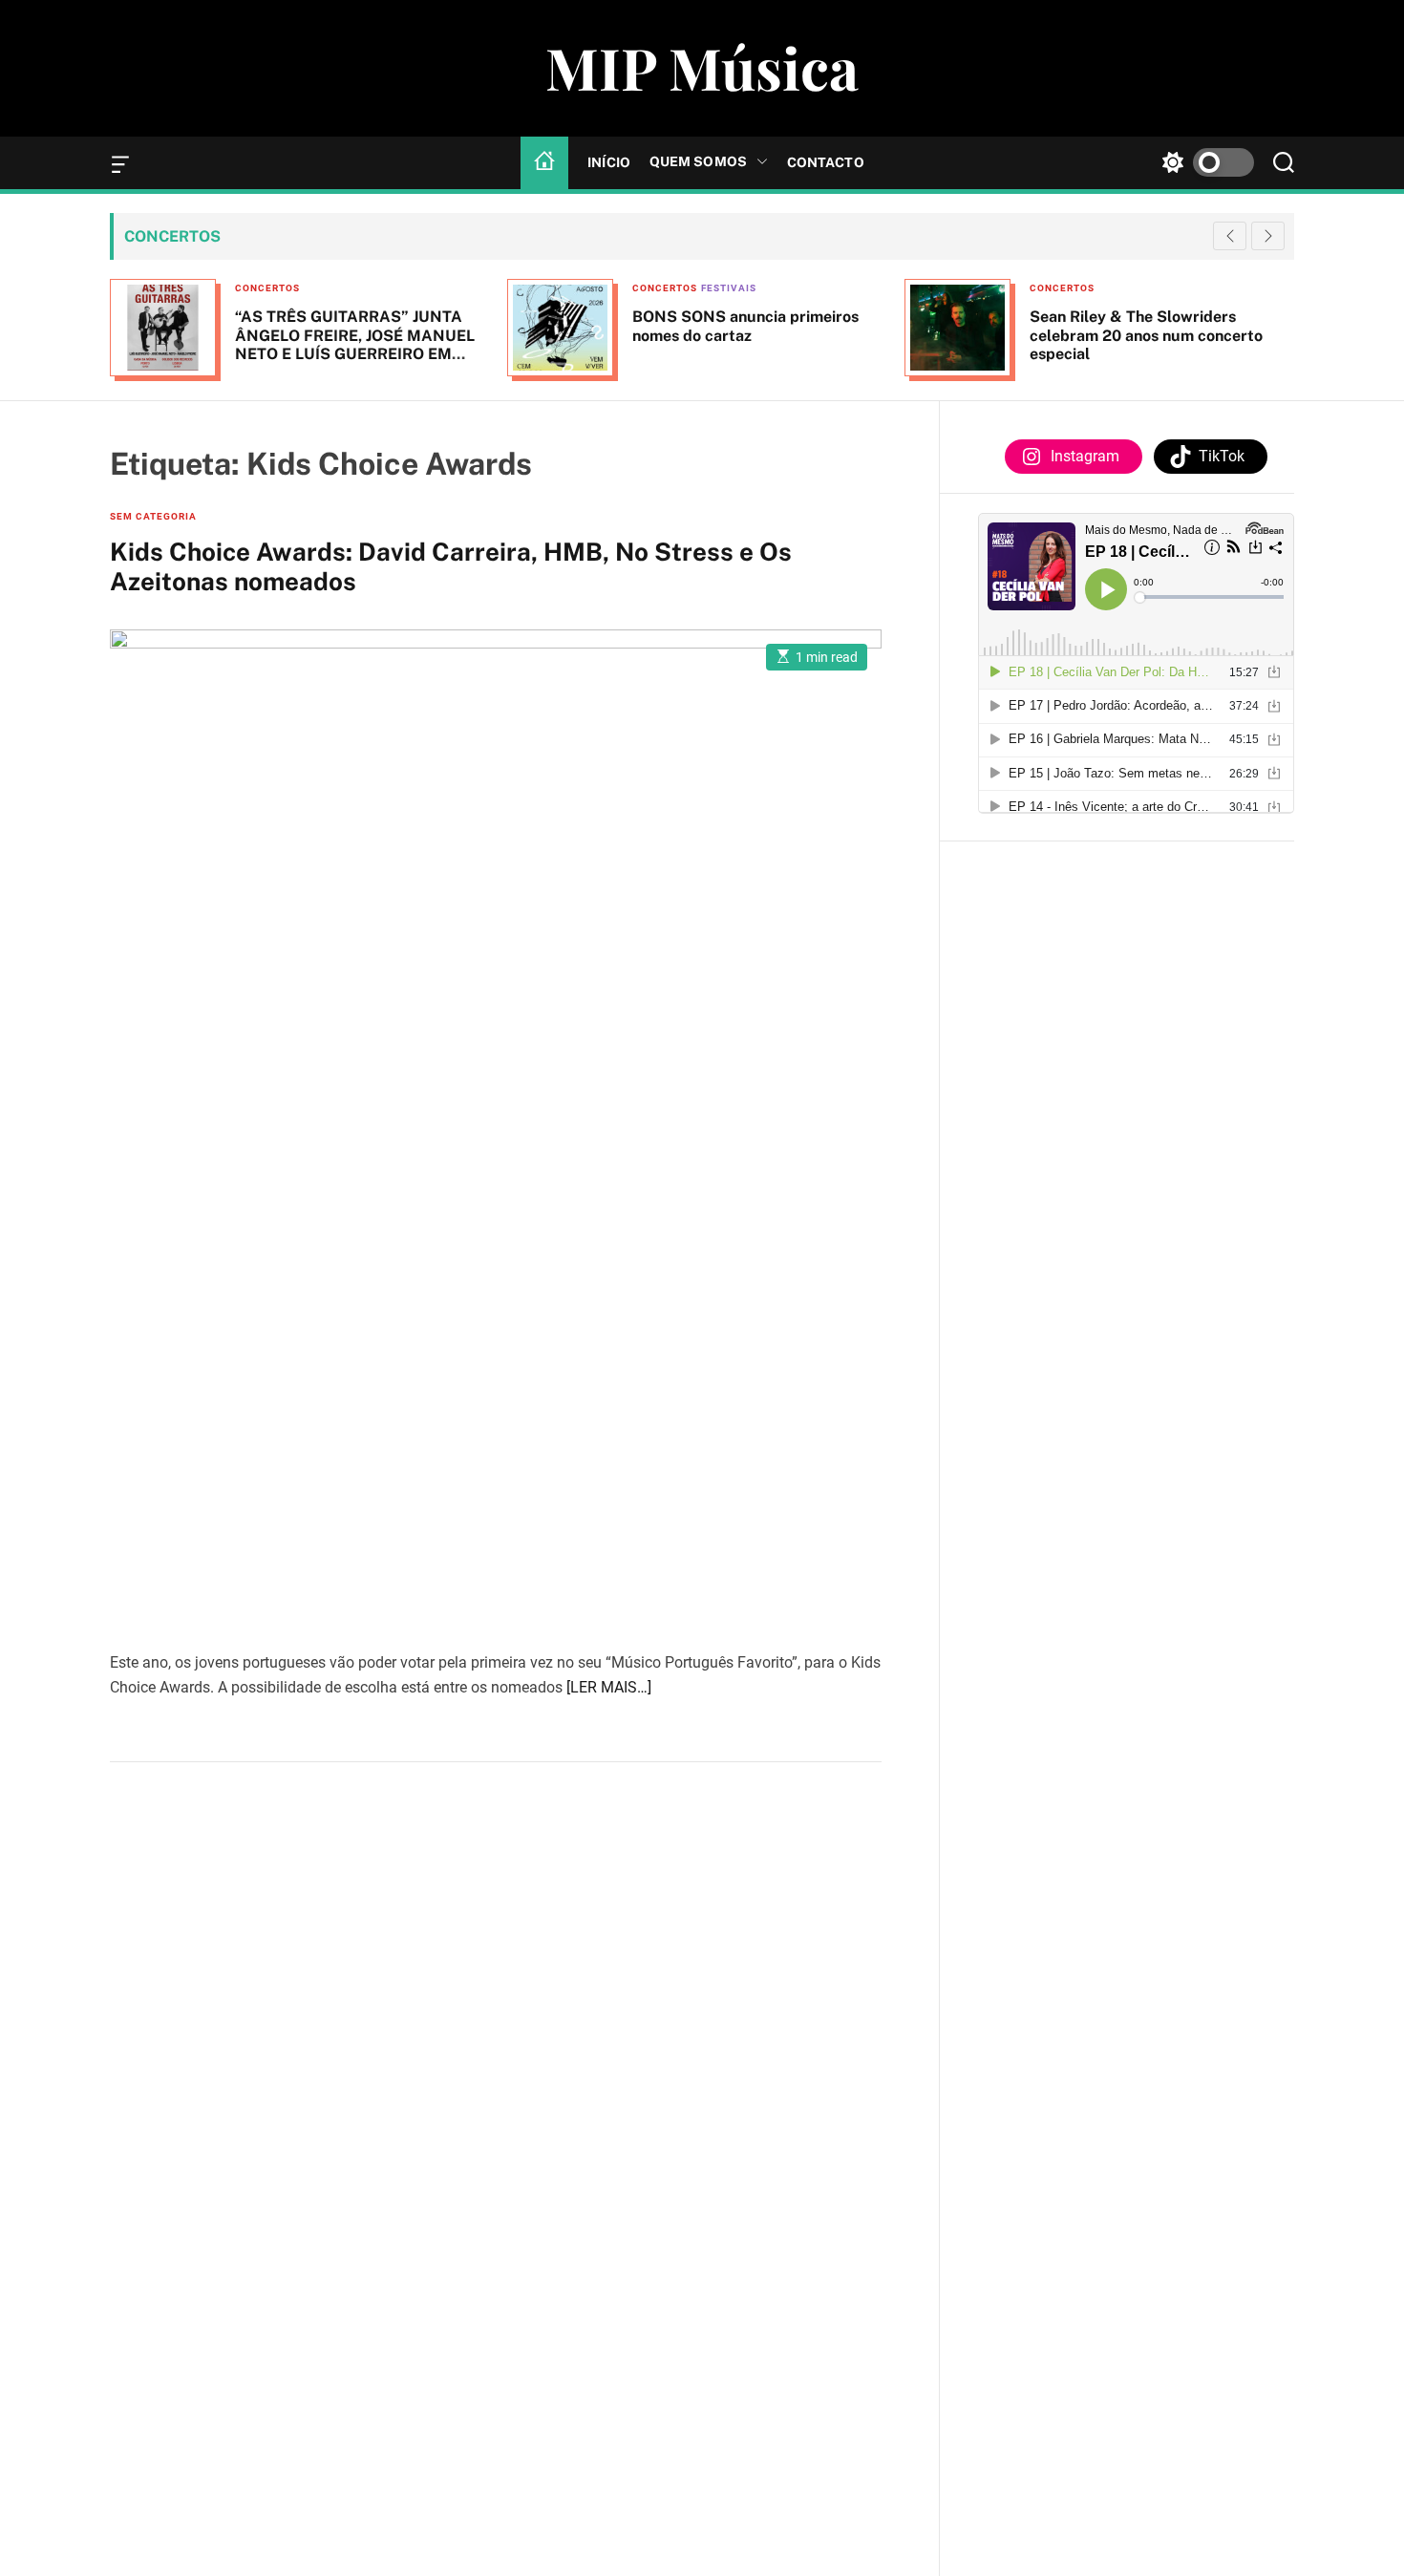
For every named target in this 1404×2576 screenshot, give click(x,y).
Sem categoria (153, 516)
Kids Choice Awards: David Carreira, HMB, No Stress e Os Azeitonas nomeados (451, 566)
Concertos (267, 288)
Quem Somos (698, 161)
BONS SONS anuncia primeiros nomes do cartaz (745, 326)
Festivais (729, 288)
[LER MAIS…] (609, 1687)
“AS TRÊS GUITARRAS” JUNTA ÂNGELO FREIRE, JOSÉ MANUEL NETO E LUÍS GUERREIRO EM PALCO (355, 344)
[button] (1268, 236)
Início (609, 162)
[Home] (544, 162)
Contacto (826, 162)
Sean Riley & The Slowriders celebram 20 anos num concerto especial (1146, 335)
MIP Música (702, 67)
